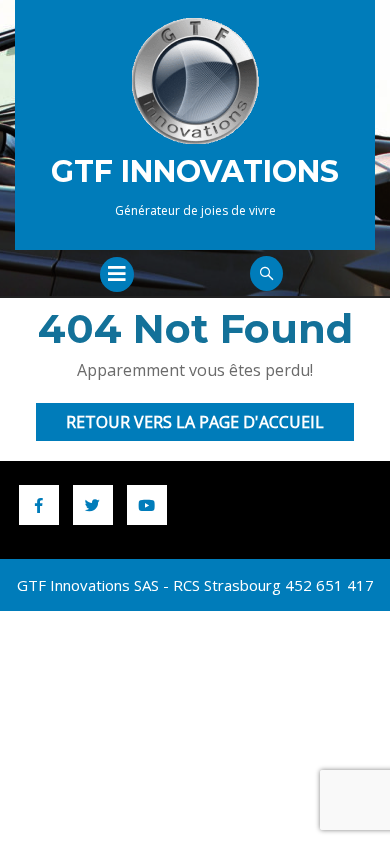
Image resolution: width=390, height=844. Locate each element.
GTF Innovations (195, 171)
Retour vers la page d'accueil (210, 425)
